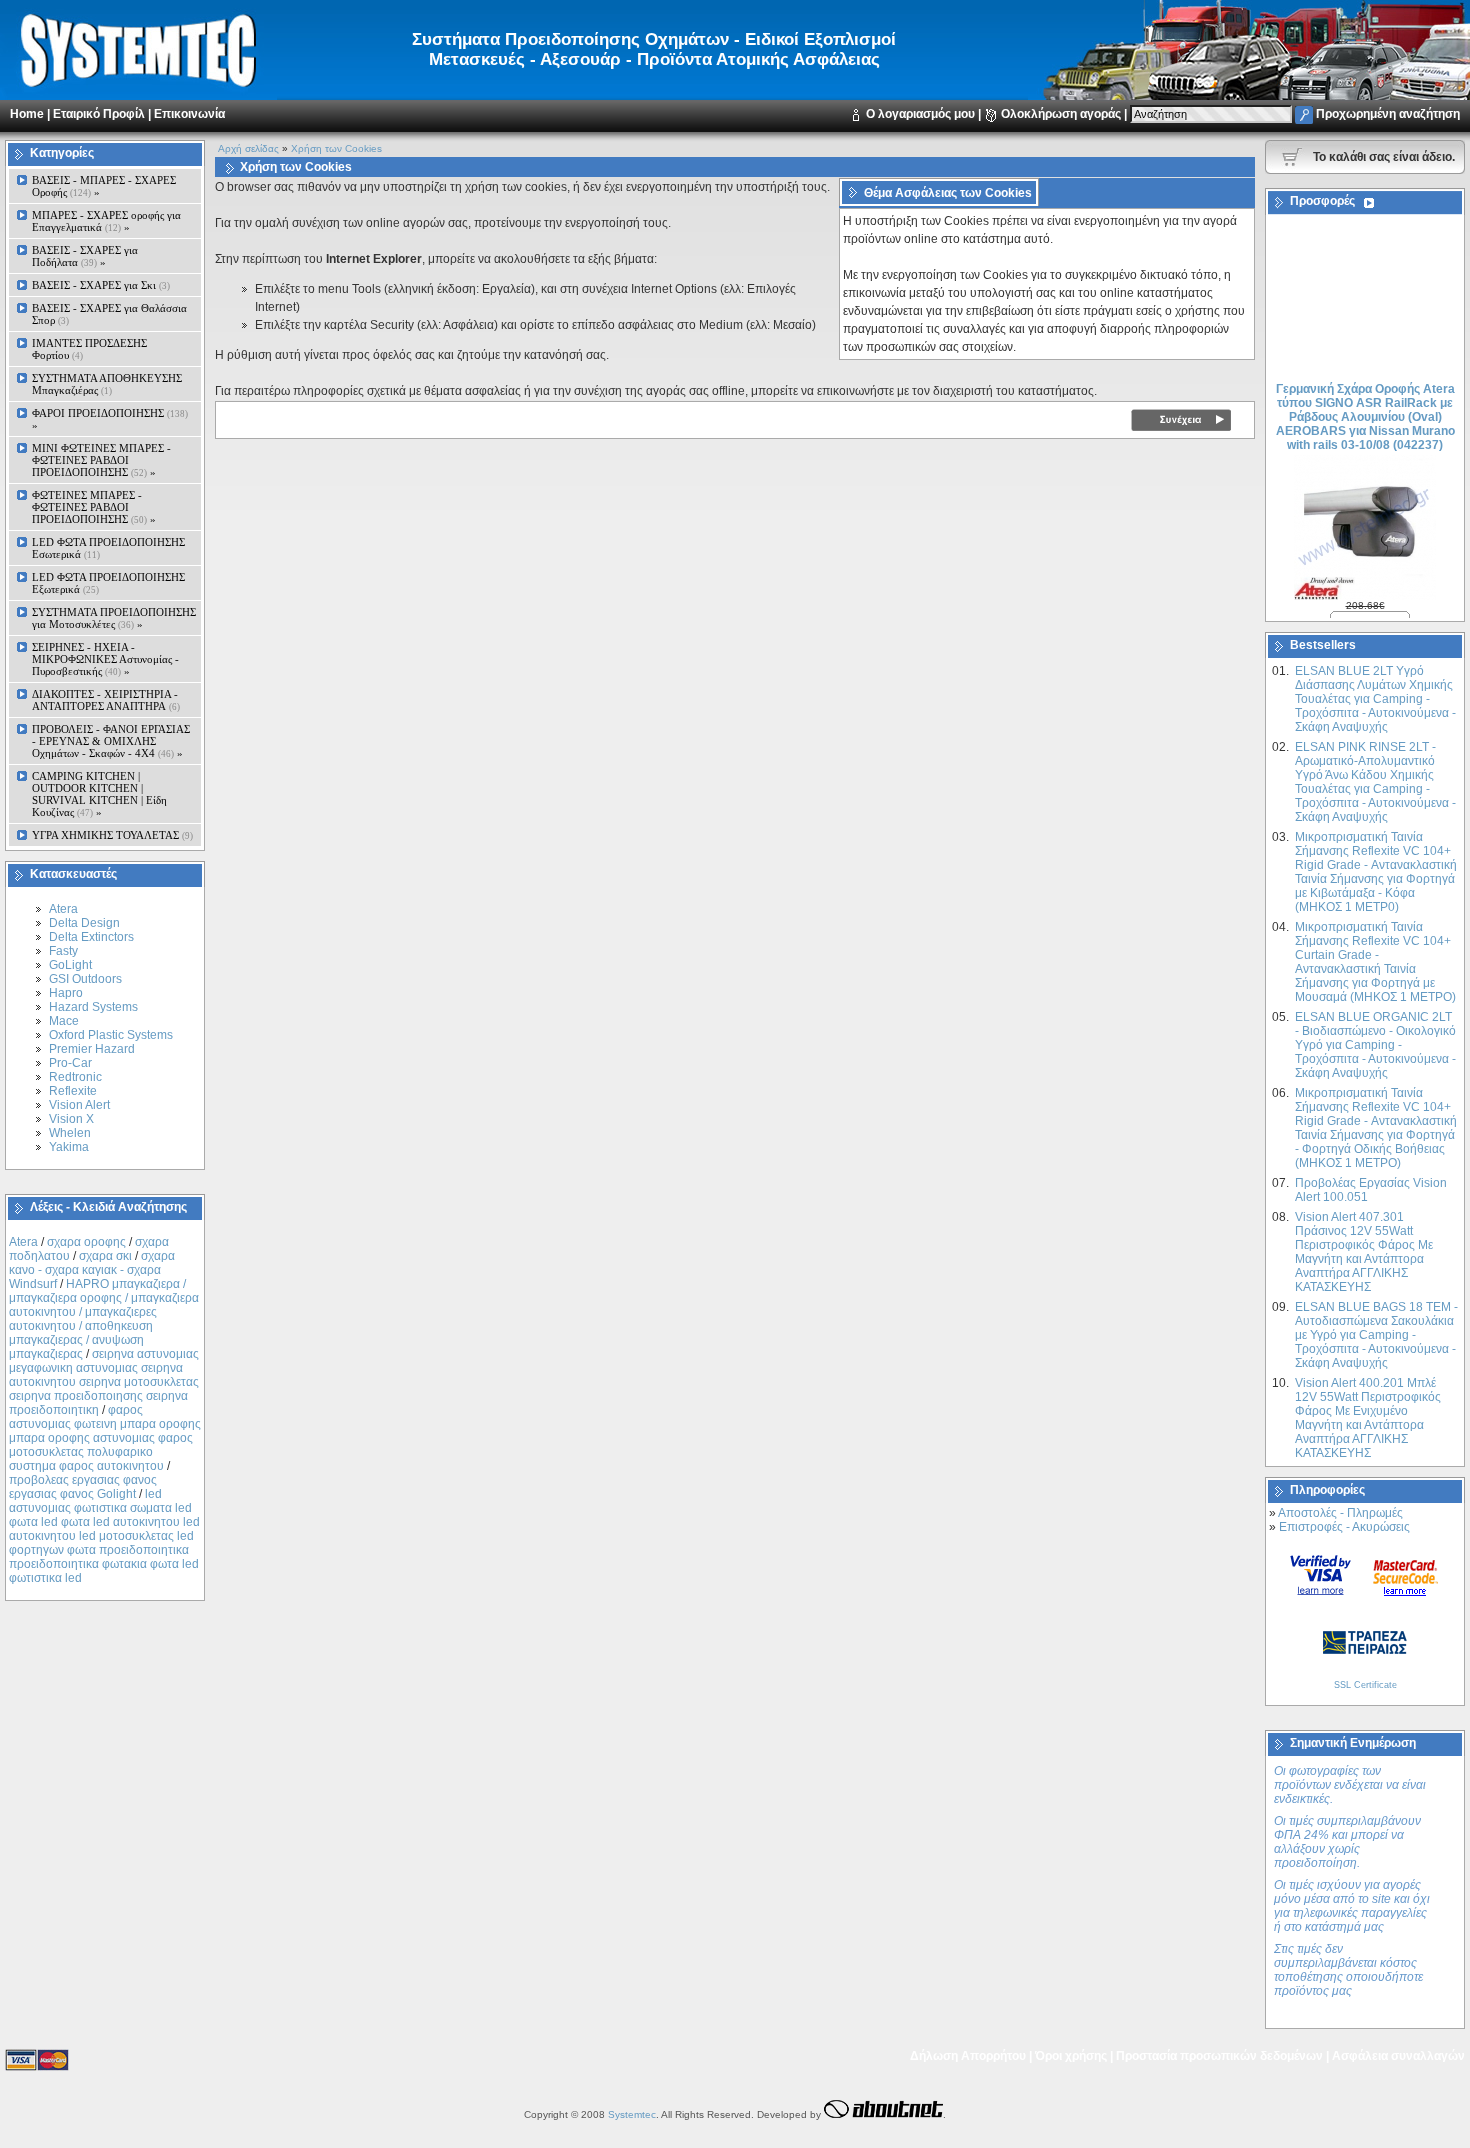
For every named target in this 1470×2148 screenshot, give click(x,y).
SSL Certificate (1365, 1685)
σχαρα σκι (105, 1256)
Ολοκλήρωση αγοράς (1061, 114)
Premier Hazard (92, 1049)
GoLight (70, 965)
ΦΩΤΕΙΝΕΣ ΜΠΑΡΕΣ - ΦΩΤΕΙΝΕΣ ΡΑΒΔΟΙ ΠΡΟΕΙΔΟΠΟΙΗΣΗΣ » (94, 507)
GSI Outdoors (85, 979)
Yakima (69, 1147)
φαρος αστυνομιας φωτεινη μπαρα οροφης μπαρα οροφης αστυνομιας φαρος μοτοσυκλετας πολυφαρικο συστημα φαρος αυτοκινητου (105, 1438)
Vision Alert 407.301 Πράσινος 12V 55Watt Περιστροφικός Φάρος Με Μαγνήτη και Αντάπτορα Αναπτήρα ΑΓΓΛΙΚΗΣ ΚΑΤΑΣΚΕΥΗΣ (1364, 1252)
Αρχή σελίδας (248, 148)
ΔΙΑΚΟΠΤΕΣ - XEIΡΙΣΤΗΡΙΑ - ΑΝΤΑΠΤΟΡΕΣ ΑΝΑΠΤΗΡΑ (106, 700)
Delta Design (84, 923)
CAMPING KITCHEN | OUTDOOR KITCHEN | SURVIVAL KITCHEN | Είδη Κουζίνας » (99, 794)
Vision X (71, 1119)
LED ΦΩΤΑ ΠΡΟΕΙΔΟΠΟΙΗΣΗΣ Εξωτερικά (108, 583)
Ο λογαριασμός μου (920, 114)
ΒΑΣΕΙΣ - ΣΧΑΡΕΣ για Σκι (101, 285)
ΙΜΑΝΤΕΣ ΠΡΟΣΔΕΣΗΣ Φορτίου (89, 349)
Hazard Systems (93, 1007)
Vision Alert (79, 1105)
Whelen (70, 1133)
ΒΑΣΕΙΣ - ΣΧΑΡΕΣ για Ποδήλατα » (85, 256)
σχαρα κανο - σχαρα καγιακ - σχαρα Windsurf (92, 1270)
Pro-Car (70, 1063)
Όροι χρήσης (1071, 2056)
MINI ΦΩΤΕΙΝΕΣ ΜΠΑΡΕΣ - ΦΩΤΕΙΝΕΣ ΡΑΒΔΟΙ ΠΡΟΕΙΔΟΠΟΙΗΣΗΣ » (101, 460)
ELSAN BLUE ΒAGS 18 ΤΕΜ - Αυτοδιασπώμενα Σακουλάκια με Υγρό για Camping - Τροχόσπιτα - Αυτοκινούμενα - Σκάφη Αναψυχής (1376, 1335)
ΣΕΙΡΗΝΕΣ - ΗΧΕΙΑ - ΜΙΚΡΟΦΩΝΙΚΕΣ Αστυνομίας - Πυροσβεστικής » (105, 659)
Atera (63, 909)
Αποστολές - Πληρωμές (1340, 1513)
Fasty (63, 951)
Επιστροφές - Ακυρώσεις (1344, 1527)
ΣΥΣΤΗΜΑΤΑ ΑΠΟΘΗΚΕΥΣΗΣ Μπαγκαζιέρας (107, 384)
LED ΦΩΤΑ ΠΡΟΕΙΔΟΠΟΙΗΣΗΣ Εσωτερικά (108, 548)
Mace (64, 1021)
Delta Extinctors (91, 937)
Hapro (66, 993)
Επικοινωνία (189, 114)
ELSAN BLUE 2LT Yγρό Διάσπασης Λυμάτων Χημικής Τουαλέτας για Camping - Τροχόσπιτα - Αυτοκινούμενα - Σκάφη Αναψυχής (1375, 699)
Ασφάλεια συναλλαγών (1398, 2056)
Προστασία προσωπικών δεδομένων (1219, 2056)
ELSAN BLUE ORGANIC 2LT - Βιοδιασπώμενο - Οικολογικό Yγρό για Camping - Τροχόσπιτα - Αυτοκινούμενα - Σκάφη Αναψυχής (1375, 1045)
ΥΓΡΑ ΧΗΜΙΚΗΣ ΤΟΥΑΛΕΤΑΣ (112, 835)
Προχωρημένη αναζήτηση (1388, 114)
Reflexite (73, 1091)
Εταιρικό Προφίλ (99, 114)
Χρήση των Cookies (336, 148)
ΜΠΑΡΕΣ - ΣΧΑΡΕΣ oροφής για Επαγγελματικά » (106, 221)
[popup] (1320, 1574)
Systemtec (632, 2114)
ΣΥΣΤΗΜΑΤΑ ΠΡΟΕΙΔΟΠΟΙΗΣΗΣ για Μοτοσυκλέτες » (114, 618)
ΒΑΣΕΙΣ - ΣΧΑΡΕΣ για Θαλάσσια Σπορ (109, 314)
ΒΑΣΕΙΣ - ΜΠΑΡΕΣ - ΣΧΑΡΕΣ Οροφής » (104, 186)
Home (27, 114)
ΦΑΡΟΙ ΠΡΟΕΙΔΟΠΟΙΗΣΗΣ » (110, 419)
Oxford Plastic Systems (111, 1035)
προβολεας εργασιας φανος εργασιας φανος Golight (83, 1487)
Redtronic (75, 1077)
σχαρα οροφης (86, 1242)
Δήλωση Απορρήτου (968, 2056)
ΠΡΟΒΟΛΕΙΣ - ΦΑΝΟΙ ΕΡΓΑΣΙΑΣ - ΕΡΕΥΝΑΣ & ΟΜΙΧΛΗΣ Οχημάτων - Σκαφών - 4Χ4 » (111, 741)
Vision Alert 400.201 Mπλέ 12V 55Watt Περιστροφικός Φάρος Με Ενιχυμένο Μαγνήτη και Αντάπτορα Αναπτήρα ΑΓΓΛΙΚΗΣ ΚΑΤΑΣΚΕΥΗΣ (1368, 1418)
